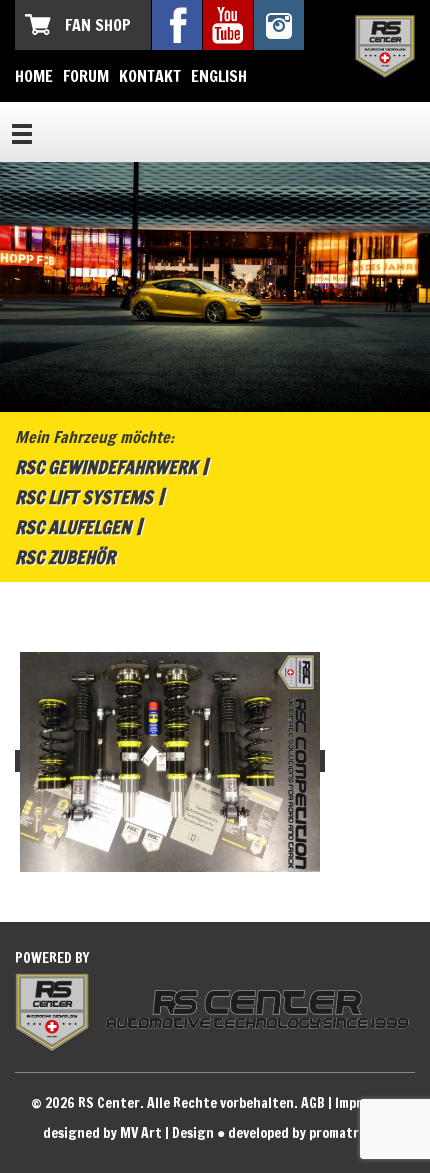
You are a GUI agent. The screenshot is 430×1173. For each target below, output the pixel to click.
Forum (86, 76)
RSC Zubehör (65, 557)
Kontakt (150, 76)
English (219, 76)
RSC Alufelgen (73, 527)
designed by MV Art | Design (128, 1133)
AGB (313, 1103)
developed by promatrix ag (308, 1133)
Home (34, 76)
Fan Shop (98, 25)
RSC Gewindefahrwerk (106, 467)
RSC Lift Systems (84, 497)
